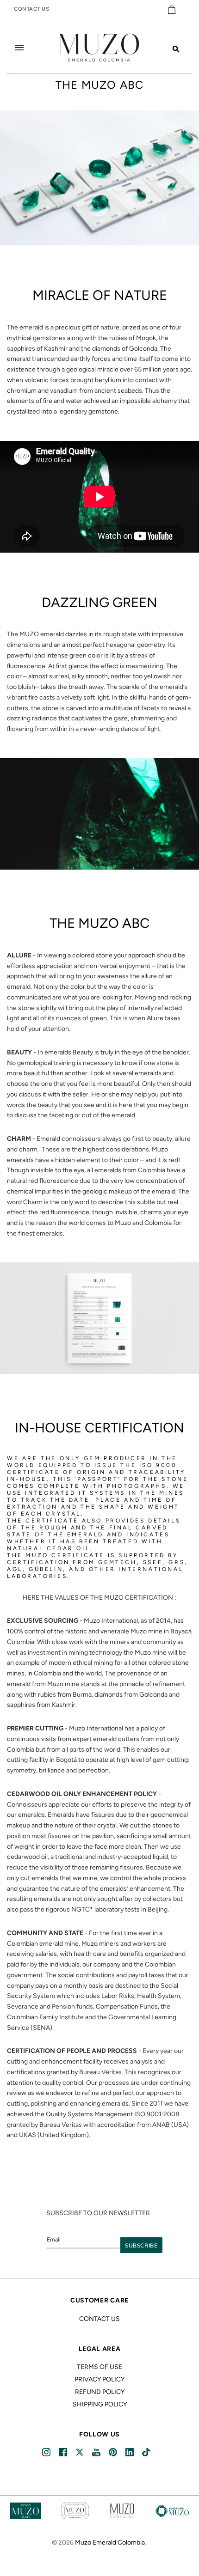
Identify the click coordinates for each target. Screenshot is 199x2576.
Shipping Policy (100, 2404)
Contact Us (99, 2319)
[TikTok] (147, 2452)
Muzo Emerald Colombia (110, 2543)
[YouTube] (97, 2452)
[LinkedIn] (130, 2452)
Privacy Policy (99, 2379)
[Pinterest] (114, 2452)
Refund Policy (100, 2392)
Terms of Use (99, 2367)
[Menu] (19, 48)
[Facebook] (64, 2452)
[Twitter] (80, 2452)
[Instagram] (47, 2452)
